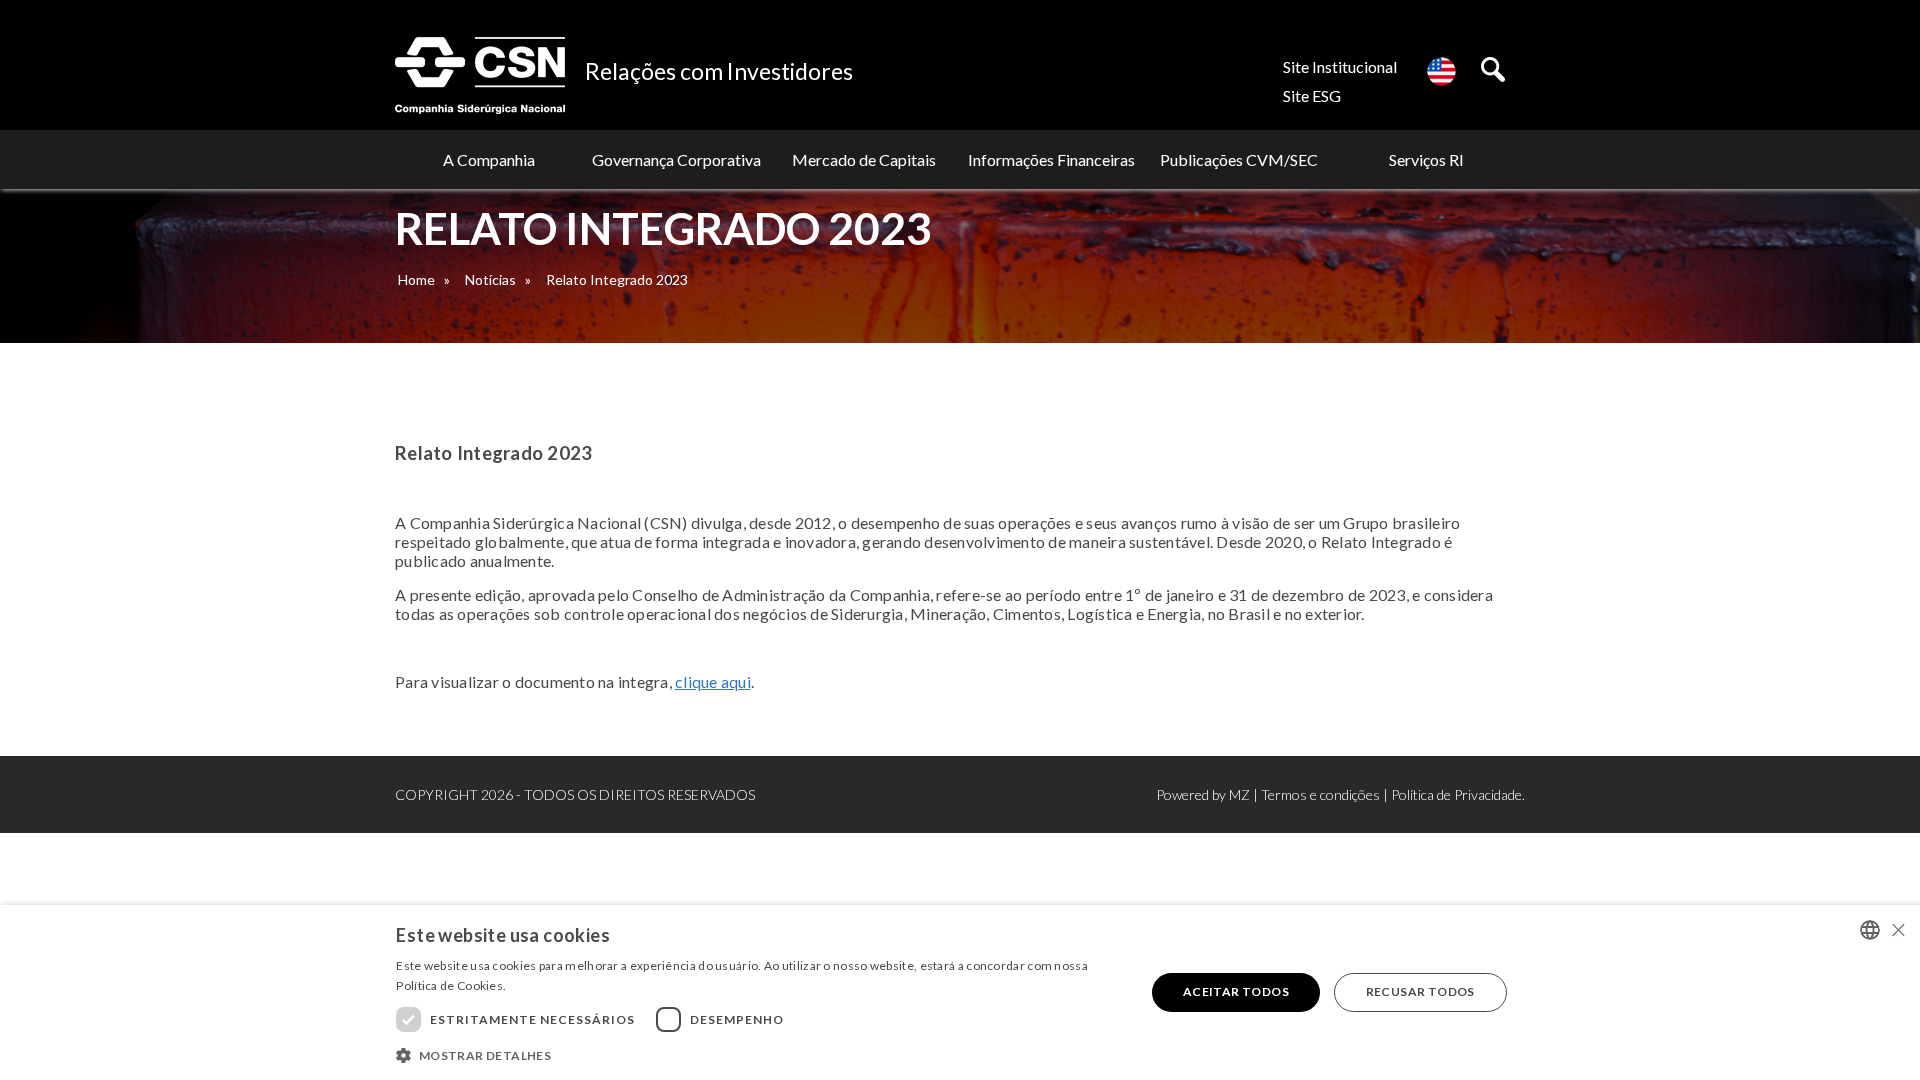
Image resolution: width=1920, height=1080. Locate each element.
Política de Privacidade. (1458, 794)
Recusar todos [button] (1420, 991)
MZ (1239, 794)
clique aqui (713, 681)
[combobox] (1870, 930)
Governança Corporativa (676, 159)
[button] (759, 1054)
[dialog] (960, 992)
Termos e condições (1320, 794)
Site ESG (1312, 95)
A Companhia (489, 159)
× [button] (1897, 929)
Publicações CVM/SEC (1239, 159)
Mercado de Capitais (864, 159)
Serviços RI (1426, 159)
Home (416, 279)
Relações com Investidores (719, 71)
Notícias (490, 279)
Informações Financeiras (1051, 159)
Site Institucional (1340, 66)
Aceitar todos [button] (1236, 991)
